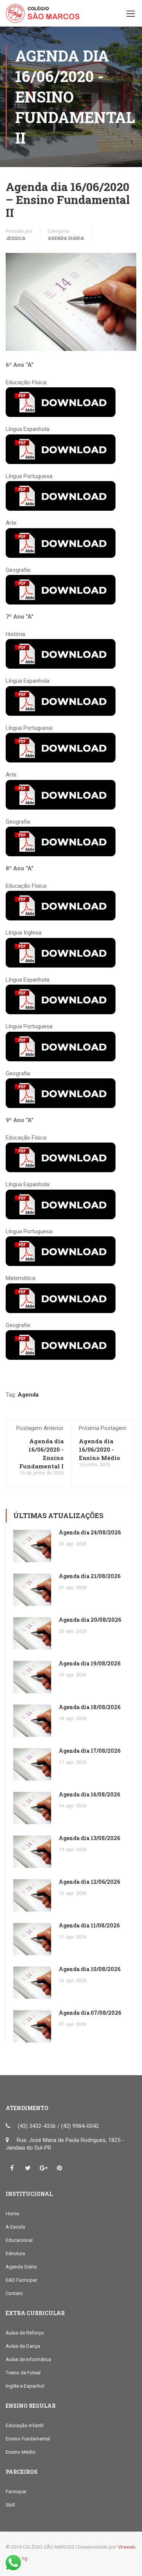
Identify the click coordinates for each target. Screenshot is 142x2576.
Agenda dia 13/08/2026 (89, 1838)
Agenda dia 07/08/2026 (90, 2013)
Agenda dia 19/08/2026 (90, 1663)
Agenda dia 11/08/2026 (89, 1925)
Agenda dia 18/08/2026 (90, 1707)
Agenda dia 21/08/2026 (90, 1576)
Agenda (28, 1395)
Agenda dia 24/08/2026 (90, 1532)
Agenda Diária (66, 238)
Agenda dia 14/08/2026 (89, 1794)
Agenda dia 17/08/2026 (90, 1751)
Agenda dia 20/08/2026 (90, 1620)
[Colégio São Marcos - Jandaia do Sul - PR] (43, 15)
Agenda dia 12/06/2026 (89, 1882)
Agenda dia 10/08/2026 (90, 1969)
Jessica (16, 238)
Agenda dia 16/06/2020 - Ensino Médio (99, 1449)
